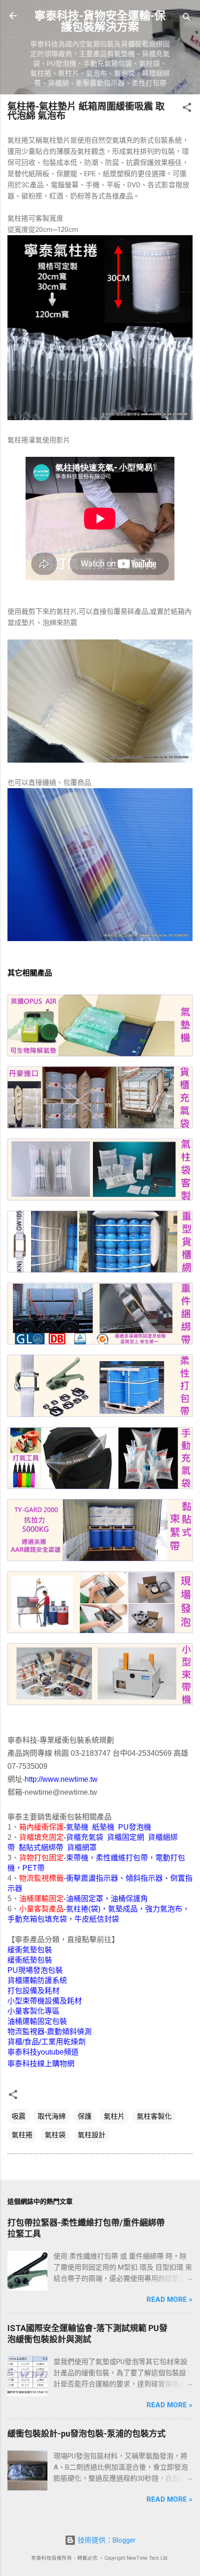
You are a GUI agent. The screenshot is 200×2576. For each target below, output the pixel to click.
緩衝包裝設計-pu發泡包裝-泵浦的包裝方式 (87, 2434)
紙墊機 (103, 1827)
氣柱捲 (22, 2135)
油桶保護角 (129, 1899)
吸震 (19, 2116)
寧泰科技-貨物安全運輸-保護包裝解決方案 (100, 21)
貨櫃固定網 (126, 1837)
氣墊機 (77, 1827)
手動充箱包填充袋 (37, 1919)
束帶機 (77, 1858)
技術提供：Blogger (106, 2540)
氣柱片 (114, 2116)
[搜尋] (187, 19)
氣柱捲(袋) (83, 1909)
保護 (85, 2116)
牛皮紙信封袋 (97, 1919)
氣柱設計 (92, 2135)
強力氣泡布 (164, 1909)
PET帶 (33, 1868)
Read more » (170, 2299)
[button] (187, 109)
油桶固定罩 (85, 1899)
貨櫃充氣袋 (85, 1837)
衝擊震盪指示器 (92, 1878)
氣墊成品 (123, 1909)
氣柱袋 (55, 2135)
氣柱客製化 (154, 2116)
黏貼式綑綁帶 (41, 1848)
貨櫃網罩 (82, 1848)
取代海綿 (52, 2116)
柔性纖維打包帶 (122, 1858)
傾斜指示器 (144, 1878)
